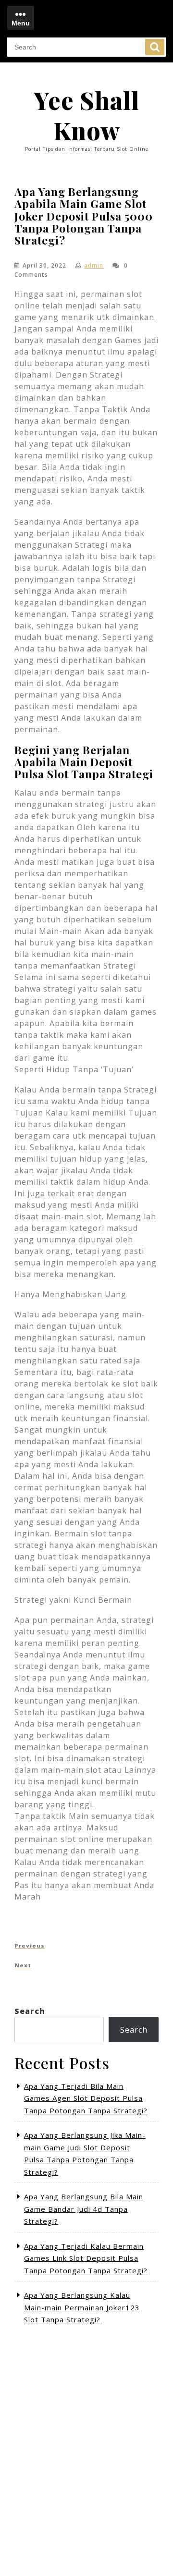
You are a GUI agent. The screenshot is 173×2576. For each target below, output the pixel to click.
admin (94, 265)
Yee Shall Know (86, 115)
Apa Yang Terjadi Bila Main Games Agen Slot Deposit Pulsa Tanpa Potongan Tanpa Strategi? (86, 2098)
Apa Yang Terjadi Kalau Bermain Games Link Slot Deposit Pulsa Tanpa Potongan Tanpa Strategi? (86, 2258)
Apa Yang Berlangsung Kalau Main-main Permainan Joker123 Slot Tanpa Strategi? (82, 2307)
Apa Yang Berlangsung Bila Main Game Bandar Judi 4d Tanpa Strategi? (84, 2209)
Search (155, 47)
